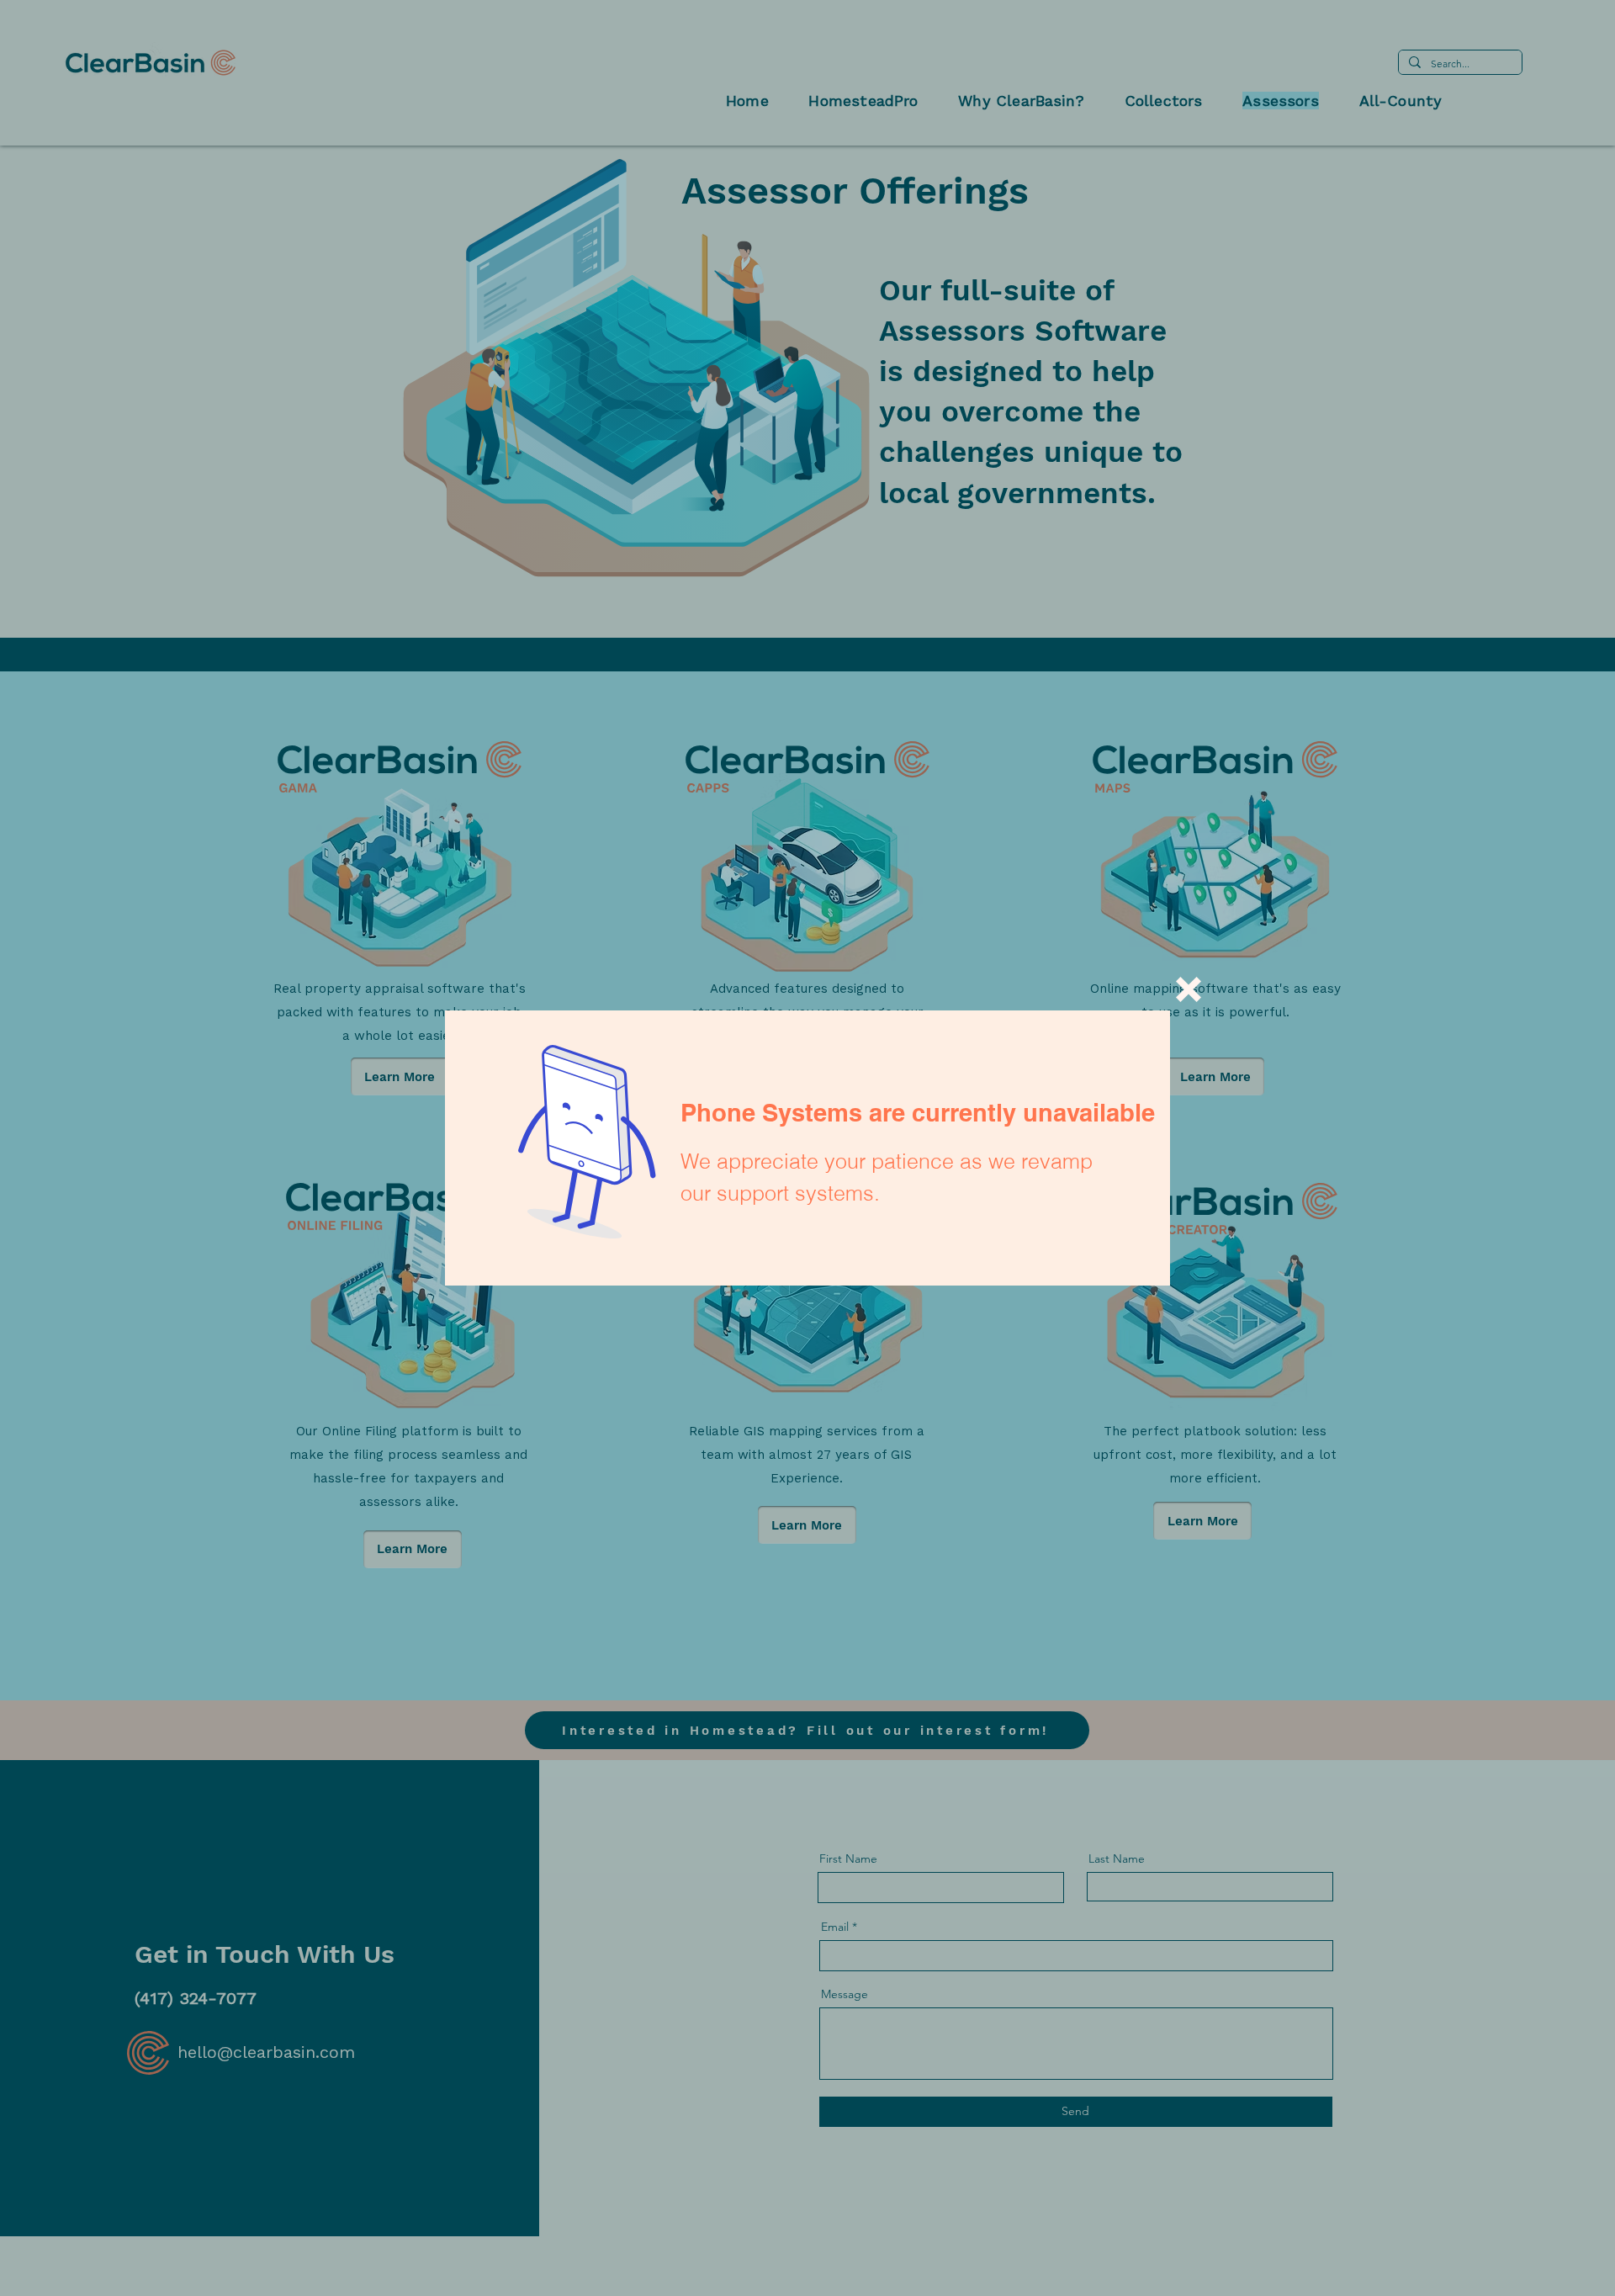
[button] (1189, 989)
